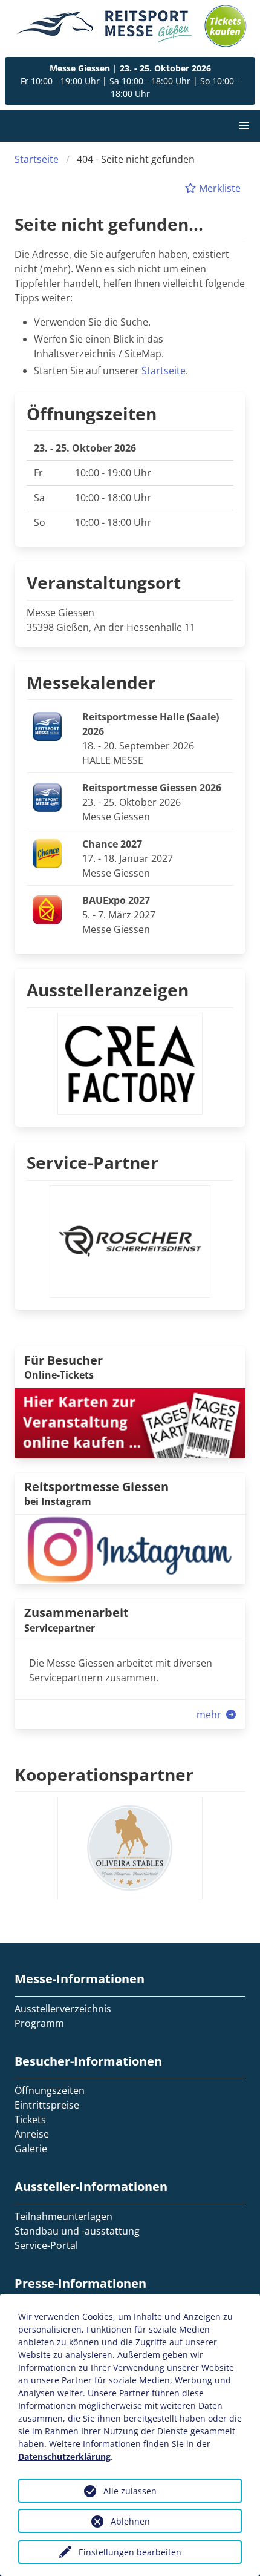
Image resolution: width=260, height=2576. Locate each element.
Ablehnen (130, 2521)
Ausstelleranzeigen (108, 990)
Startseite (37, 159)
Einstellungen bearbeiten (130, 2552)
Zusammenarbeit (76, 1612)
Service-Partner (93, 1162)
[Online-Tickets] (226, 26)
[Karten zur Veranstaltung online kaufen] (130, 1422)
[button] (244, 126)
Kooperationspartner (104, 1774)
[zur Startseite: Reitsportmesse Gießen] (104, 26)
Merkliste (219, 188)
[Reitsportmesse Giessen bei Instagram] (130, 1549)
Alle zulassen (130, 2491)
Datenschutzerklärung (64, 2456)
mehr (210, 1715)
